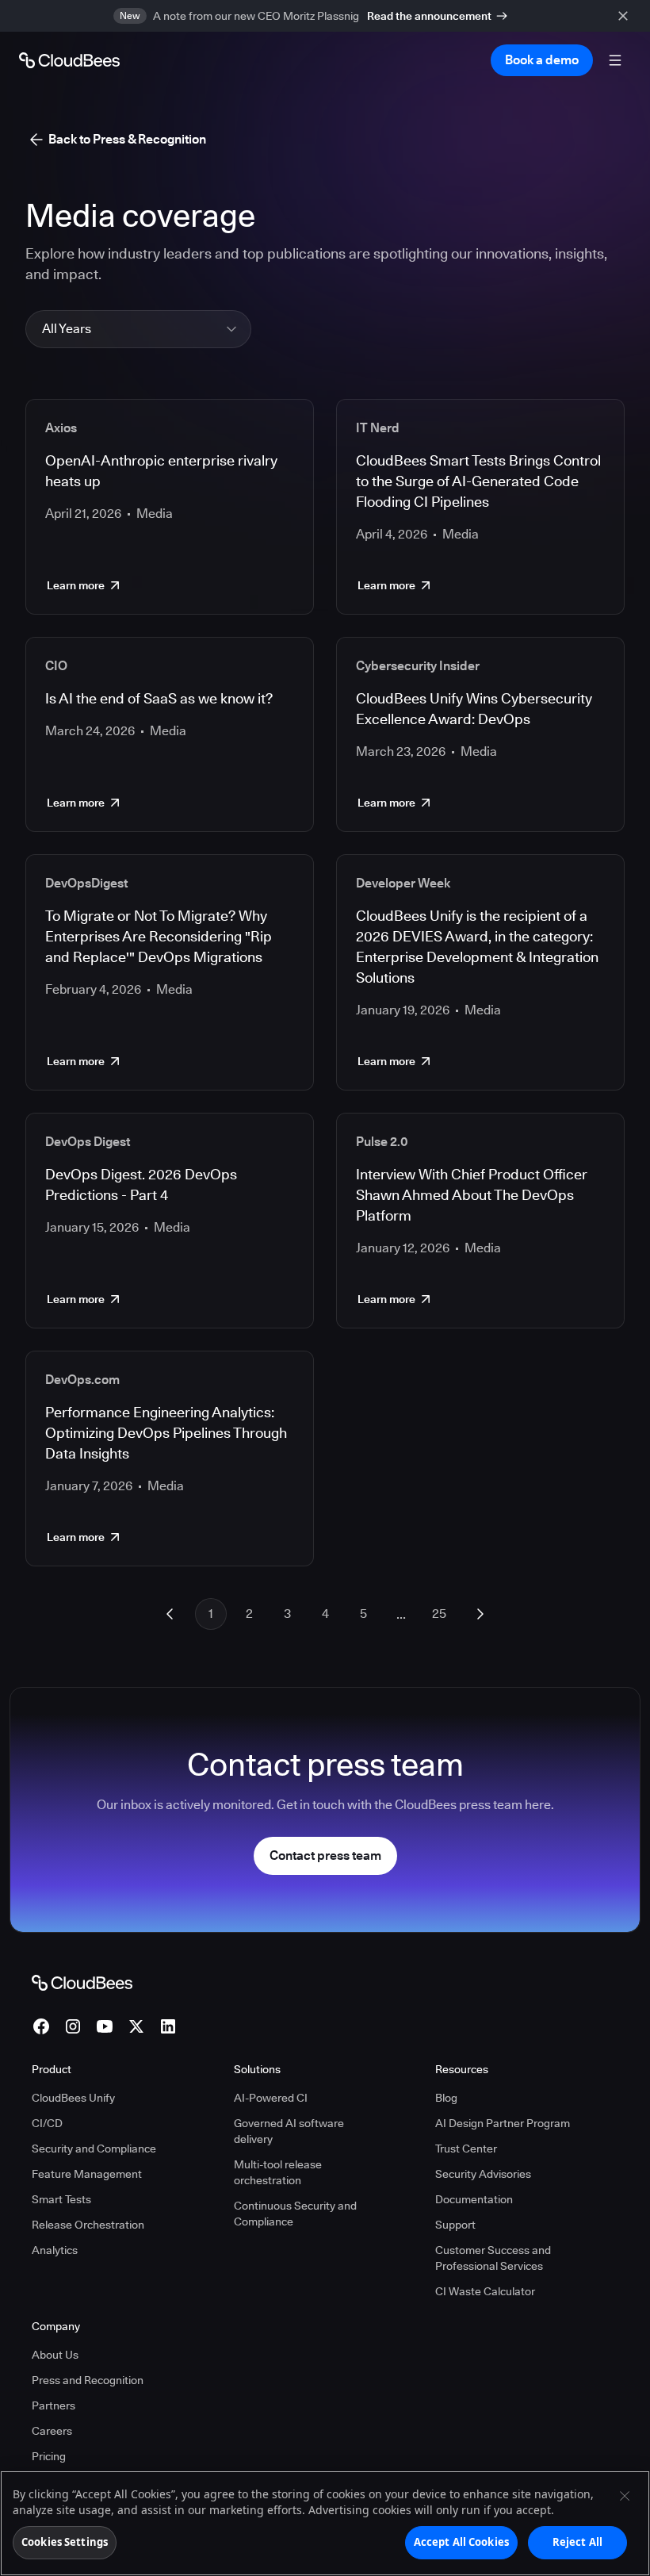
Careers (52, 2431)
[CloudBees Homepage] (82, 1981)
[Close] (625, 2496)
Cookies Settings (65, 2542)
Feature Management (87, 2174)
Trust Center (466, 2149)
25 (439, 1614)
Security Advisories (483, 2174)
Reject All (577, 2542)
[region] (325, 2523)
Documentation (474, 2199)
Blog (446, 2098)
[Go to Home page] (69, 60)
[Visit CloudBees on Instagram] (73, 2026)
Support (455, 2225)
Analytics (55, 2250)
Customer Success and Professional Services (493, 2258)
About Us (55, 2355)
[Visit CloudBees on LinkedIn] (168, 2026)
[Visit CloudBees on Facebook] (41, 2026)
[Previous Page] (170, 1614)
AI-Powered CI (271, 2098)
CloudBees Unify (73, 2098)
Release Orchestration (88, 2225)
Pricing (49, 2456)
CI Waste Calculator (485, 2291)
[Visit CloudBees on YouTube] (105, 2026)
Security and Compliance (94, 2149)
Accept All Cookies (461, 2542)
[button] (138, 329)
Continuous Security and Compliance (295, 2214)
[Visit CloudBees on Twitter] (136, 2026)
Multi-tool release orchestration (278, 2172)
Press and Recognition (88, 2380)
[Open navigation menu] (615, 60)
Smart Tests (61, 2199)
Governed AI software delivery (289, 2131)
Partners (54, 2405)
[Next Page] (480, 1614)
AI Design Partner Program (503, 2123)
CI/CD (47, 2123)
